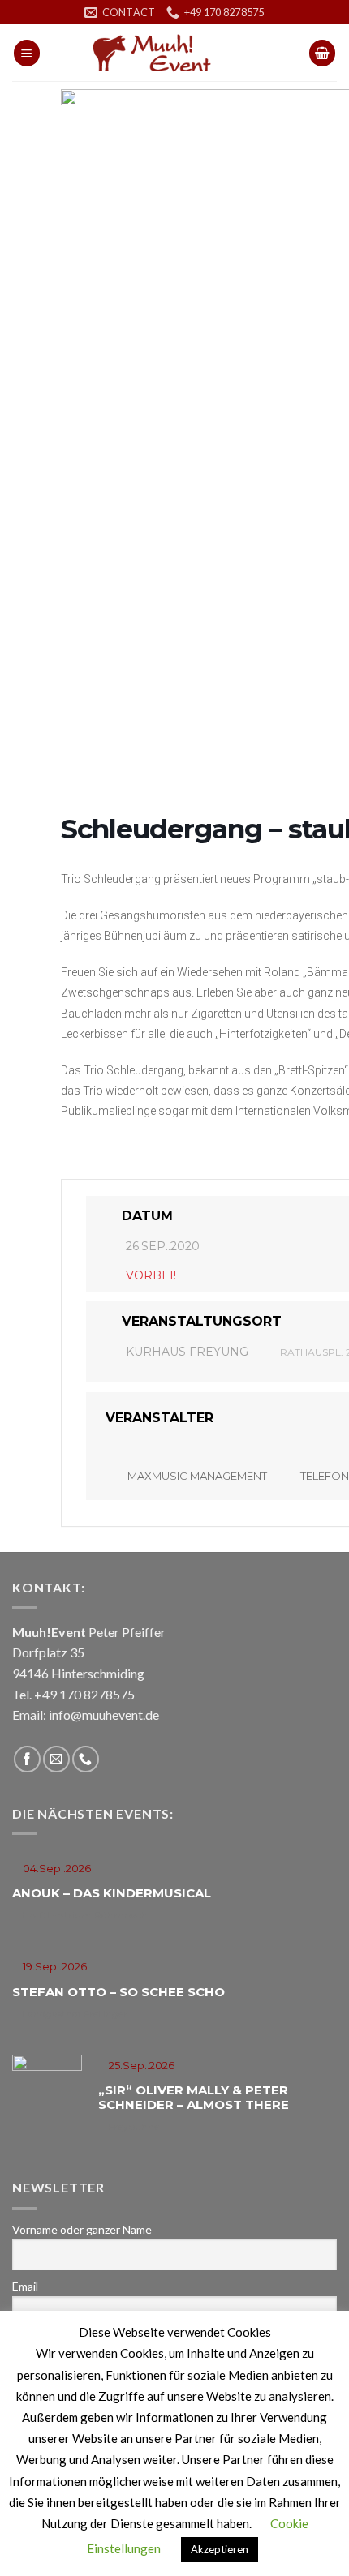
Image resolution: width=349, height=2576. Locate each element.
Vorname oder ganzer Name (82, 2229)
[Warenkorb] (322, 53)
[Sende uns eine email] (56, 1759)
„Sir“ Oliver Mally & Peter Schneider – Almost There (194, 2097)
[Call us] (86, 1759)
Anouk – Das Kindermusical (112, 1893)
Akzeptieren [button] (220, 2549)
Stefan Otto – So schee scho (118, 1992)
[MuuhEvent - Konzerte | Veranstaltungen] (174, 53)
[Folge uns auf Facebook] (27, 1759)
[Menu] (27, 53)
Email (25, 2286)
